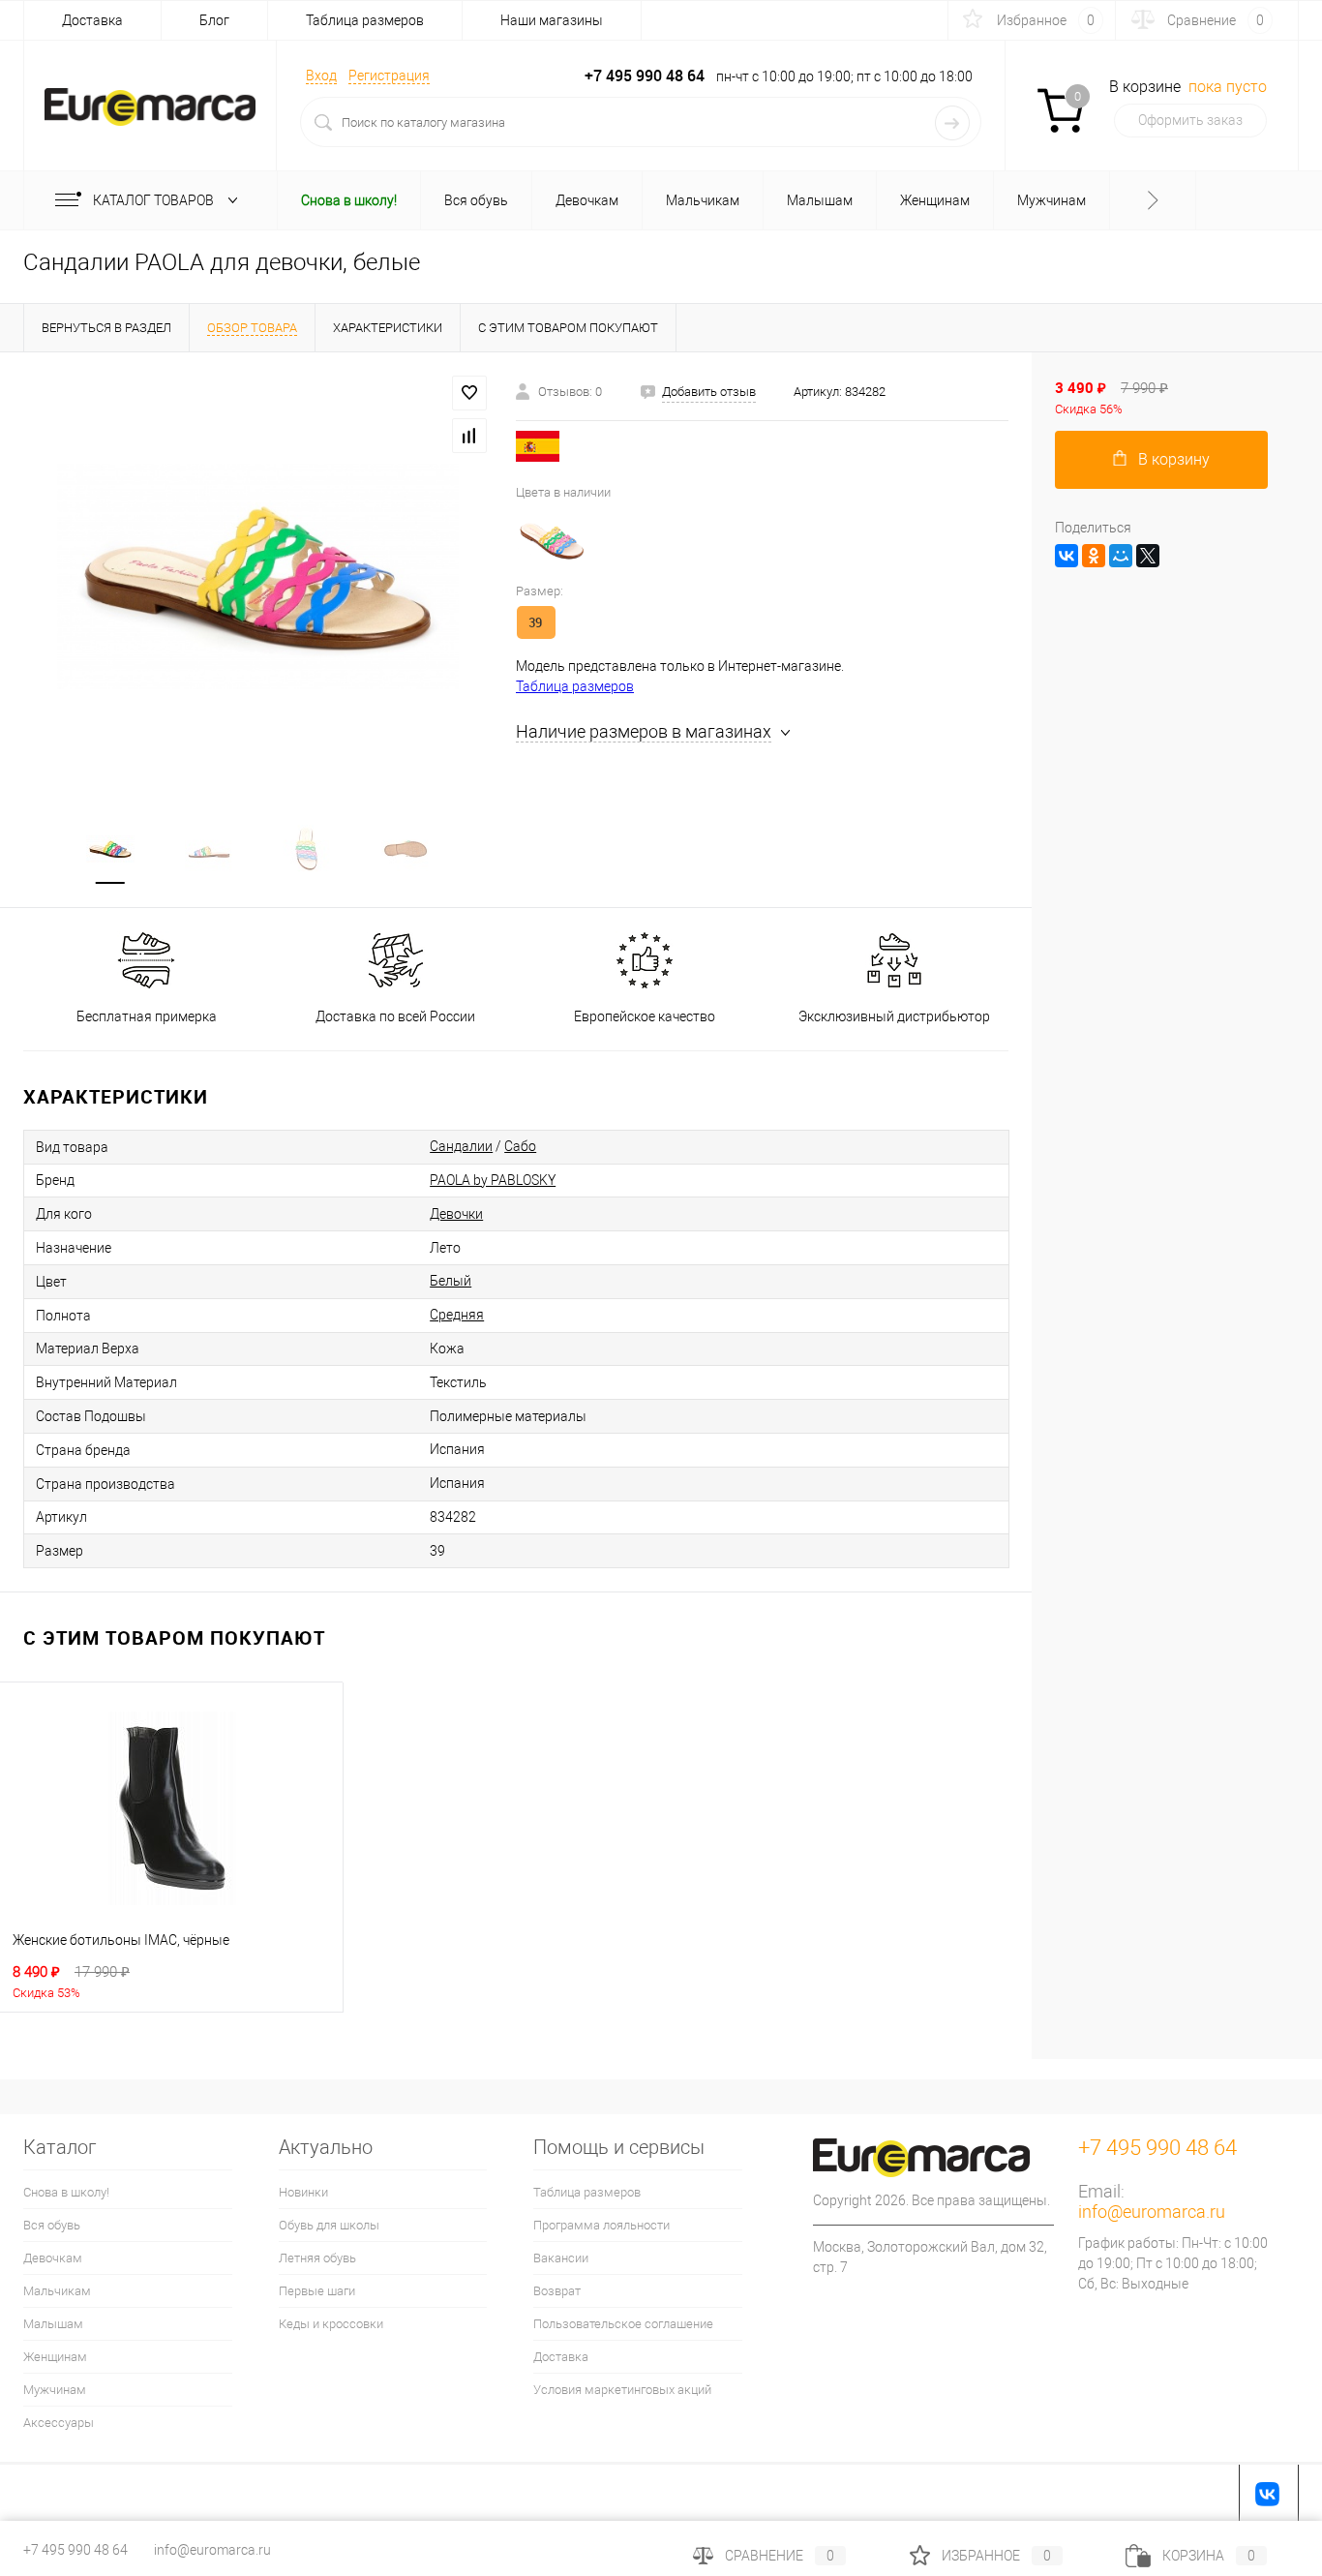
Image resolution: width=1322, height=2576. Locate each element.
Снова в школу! (66, 2192)
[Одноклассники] (1094, 556)
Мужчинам (55, 2390)
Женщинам (55, 2357)
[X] (1148, 556)
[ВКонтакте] (1067, 556)
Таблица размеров (365, 20)
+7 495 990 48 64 (75, 2550)
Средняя (457, 1315)
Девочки (456, 1214)
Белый (451, 1281)
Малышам (53, 2324)
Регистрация (389, 76)
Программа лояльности (601, 2225)
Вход (321, 76)
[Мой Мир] (1121, 556)
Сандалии (461, 1146)
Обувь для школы (329, 2225)
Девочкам (53, 2258)
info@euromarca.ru (1152, 2212)
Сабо (520, 1146)
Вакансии (561, 2258)
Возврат (557, 2291)
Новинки (303, 2192)
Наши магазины (552, 20)
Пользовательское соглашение (623, 2324)
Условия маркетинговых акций (622, 2390)
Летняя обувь (317, 2258)
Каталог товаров (155, 200)
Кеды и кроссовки (331, 2324)
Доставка (92, 20)
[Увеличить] (258, 576)
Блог (214, 20)
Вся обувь (52, 2225)
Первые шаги (317, 2291)
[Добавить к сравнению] (469, 436)
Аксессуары (59, 2423)
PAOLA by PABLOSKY (493, 1180)
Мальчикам (57, 2291)
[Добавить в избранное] (469, 393)
